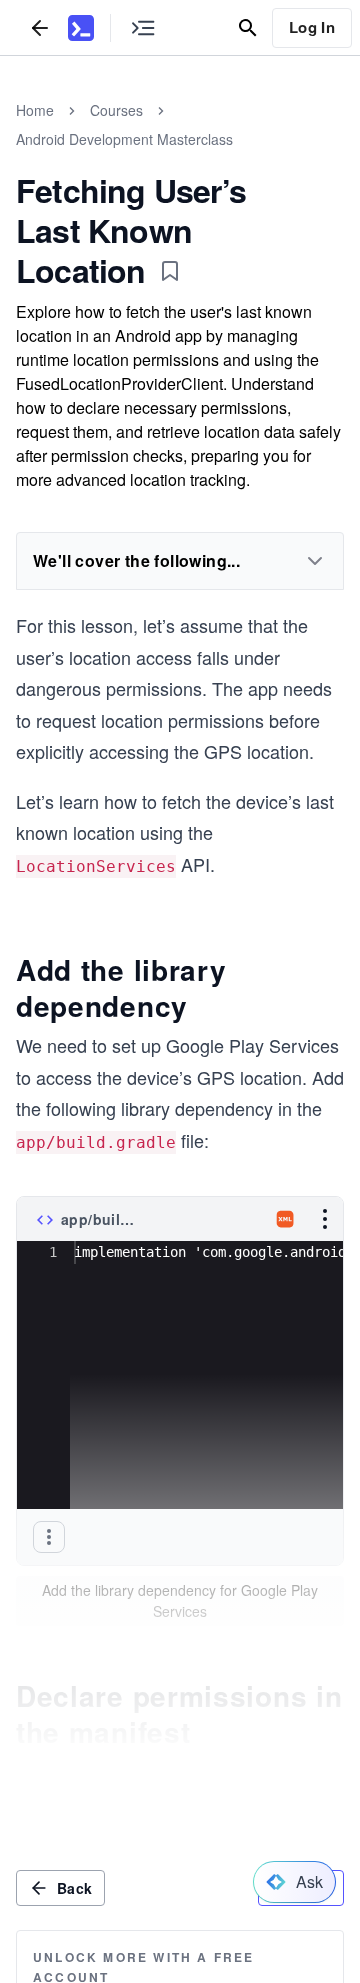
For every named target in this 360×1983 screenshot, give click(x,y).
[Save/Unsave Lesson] (170, 271)
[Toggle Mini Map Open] (143, 27)
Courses (116, 110)
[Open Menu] (325, 1219)
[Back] (40, 27)
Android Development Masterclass (124, 139)
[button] (49, 1537)
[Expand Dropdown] (315, 561)
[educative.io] (81, 28)
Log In (312, 27)
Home (35, 110)
